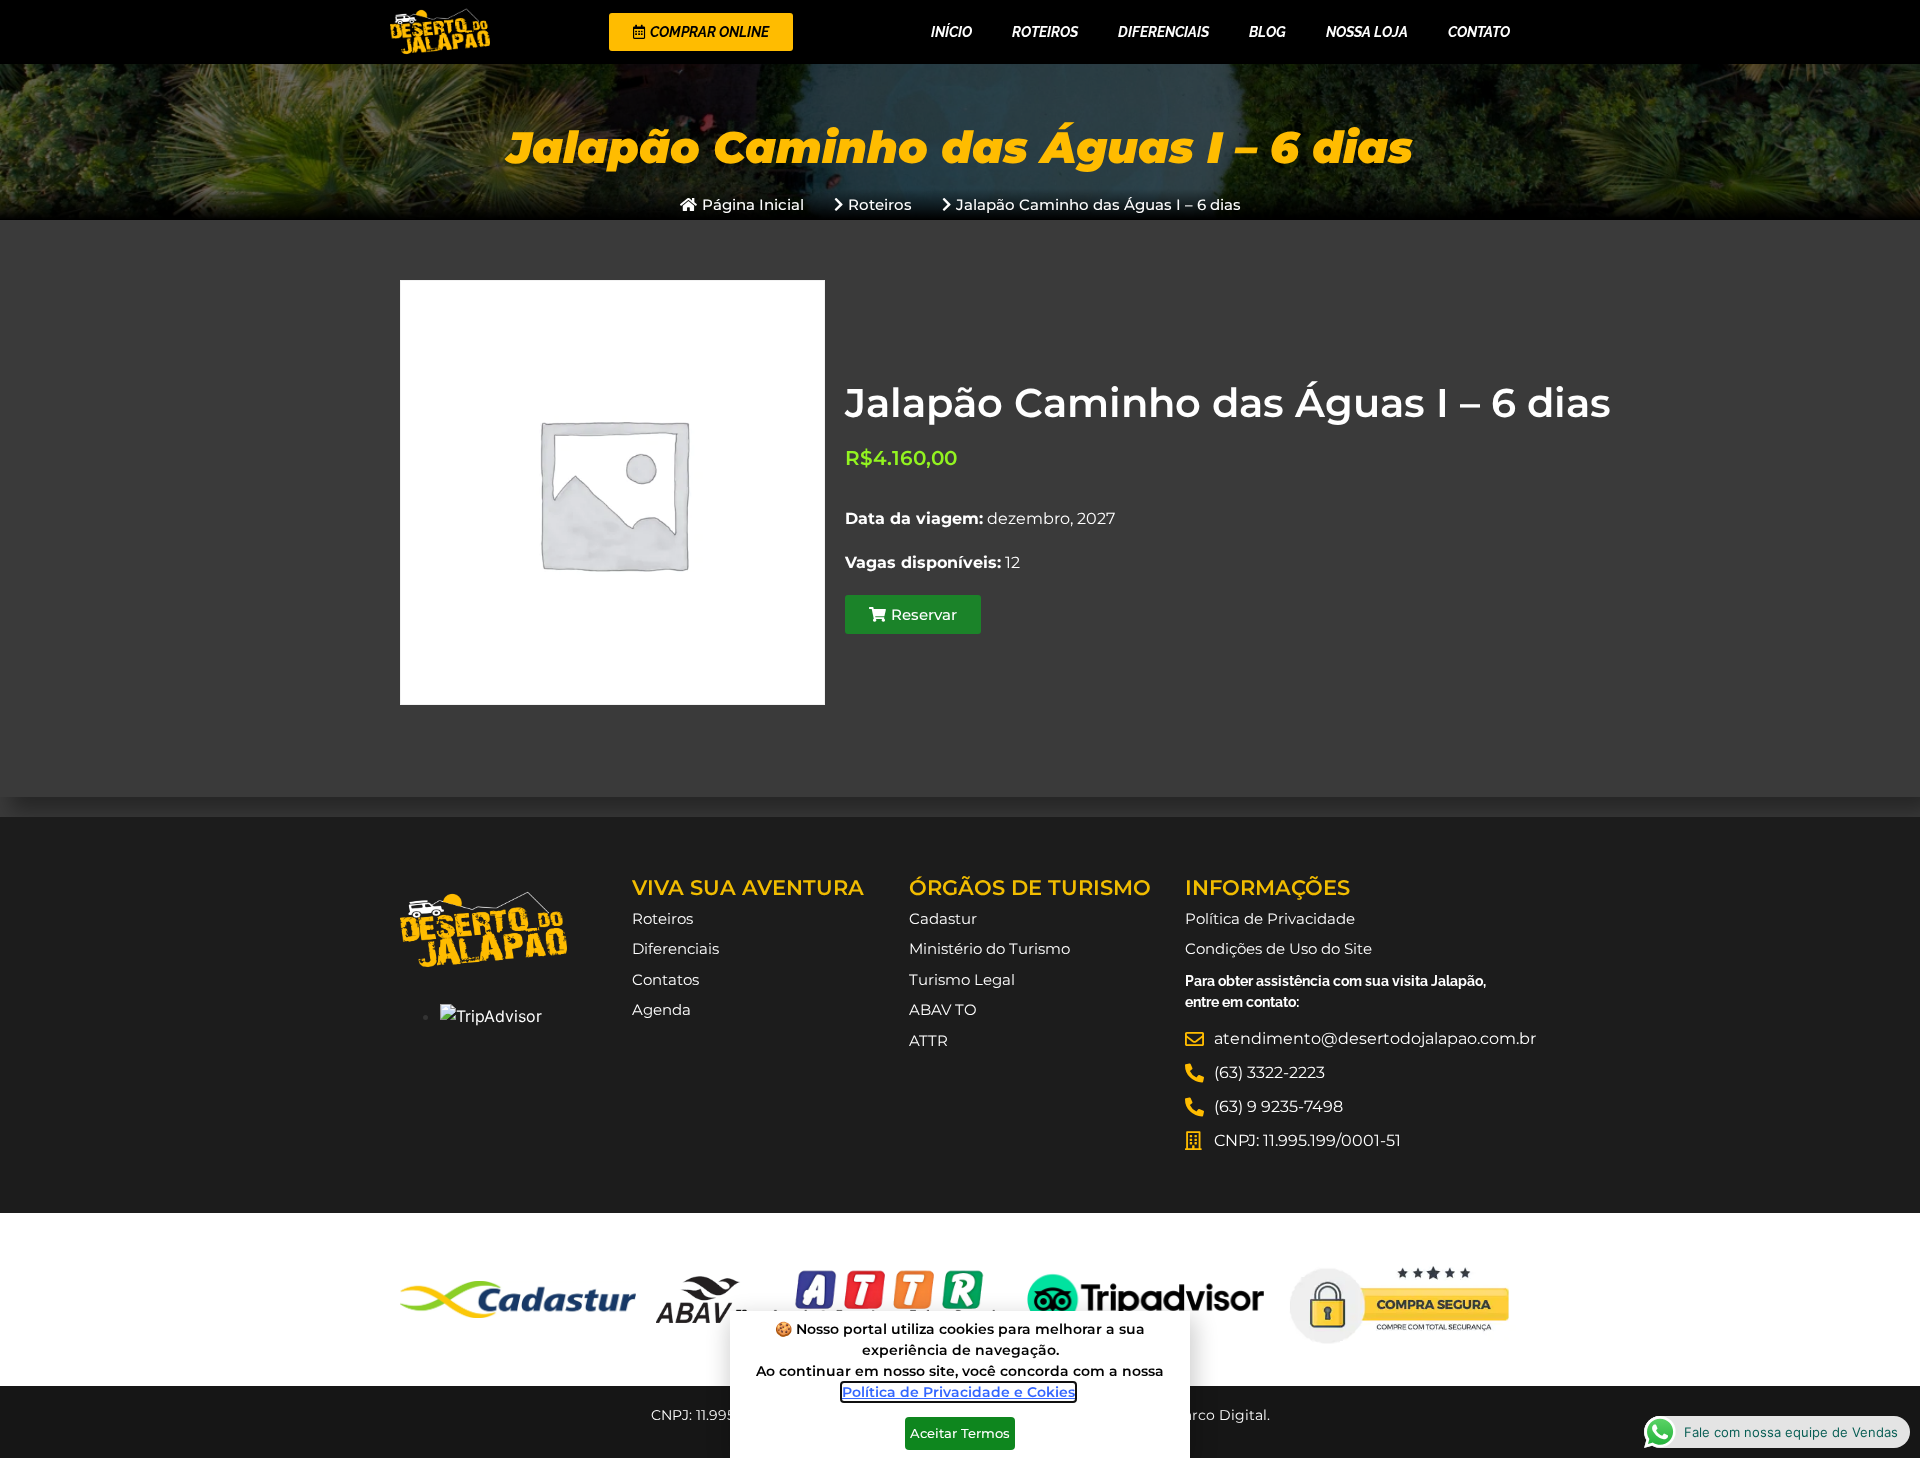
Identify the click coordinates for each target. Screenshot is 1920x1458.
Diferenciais (1163, 32)
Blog (1267, 32)
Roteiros (1045, 32)
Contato (1479, 32)
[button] (913, 614)
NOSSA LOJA (1367, 32)
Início (951, 32)
